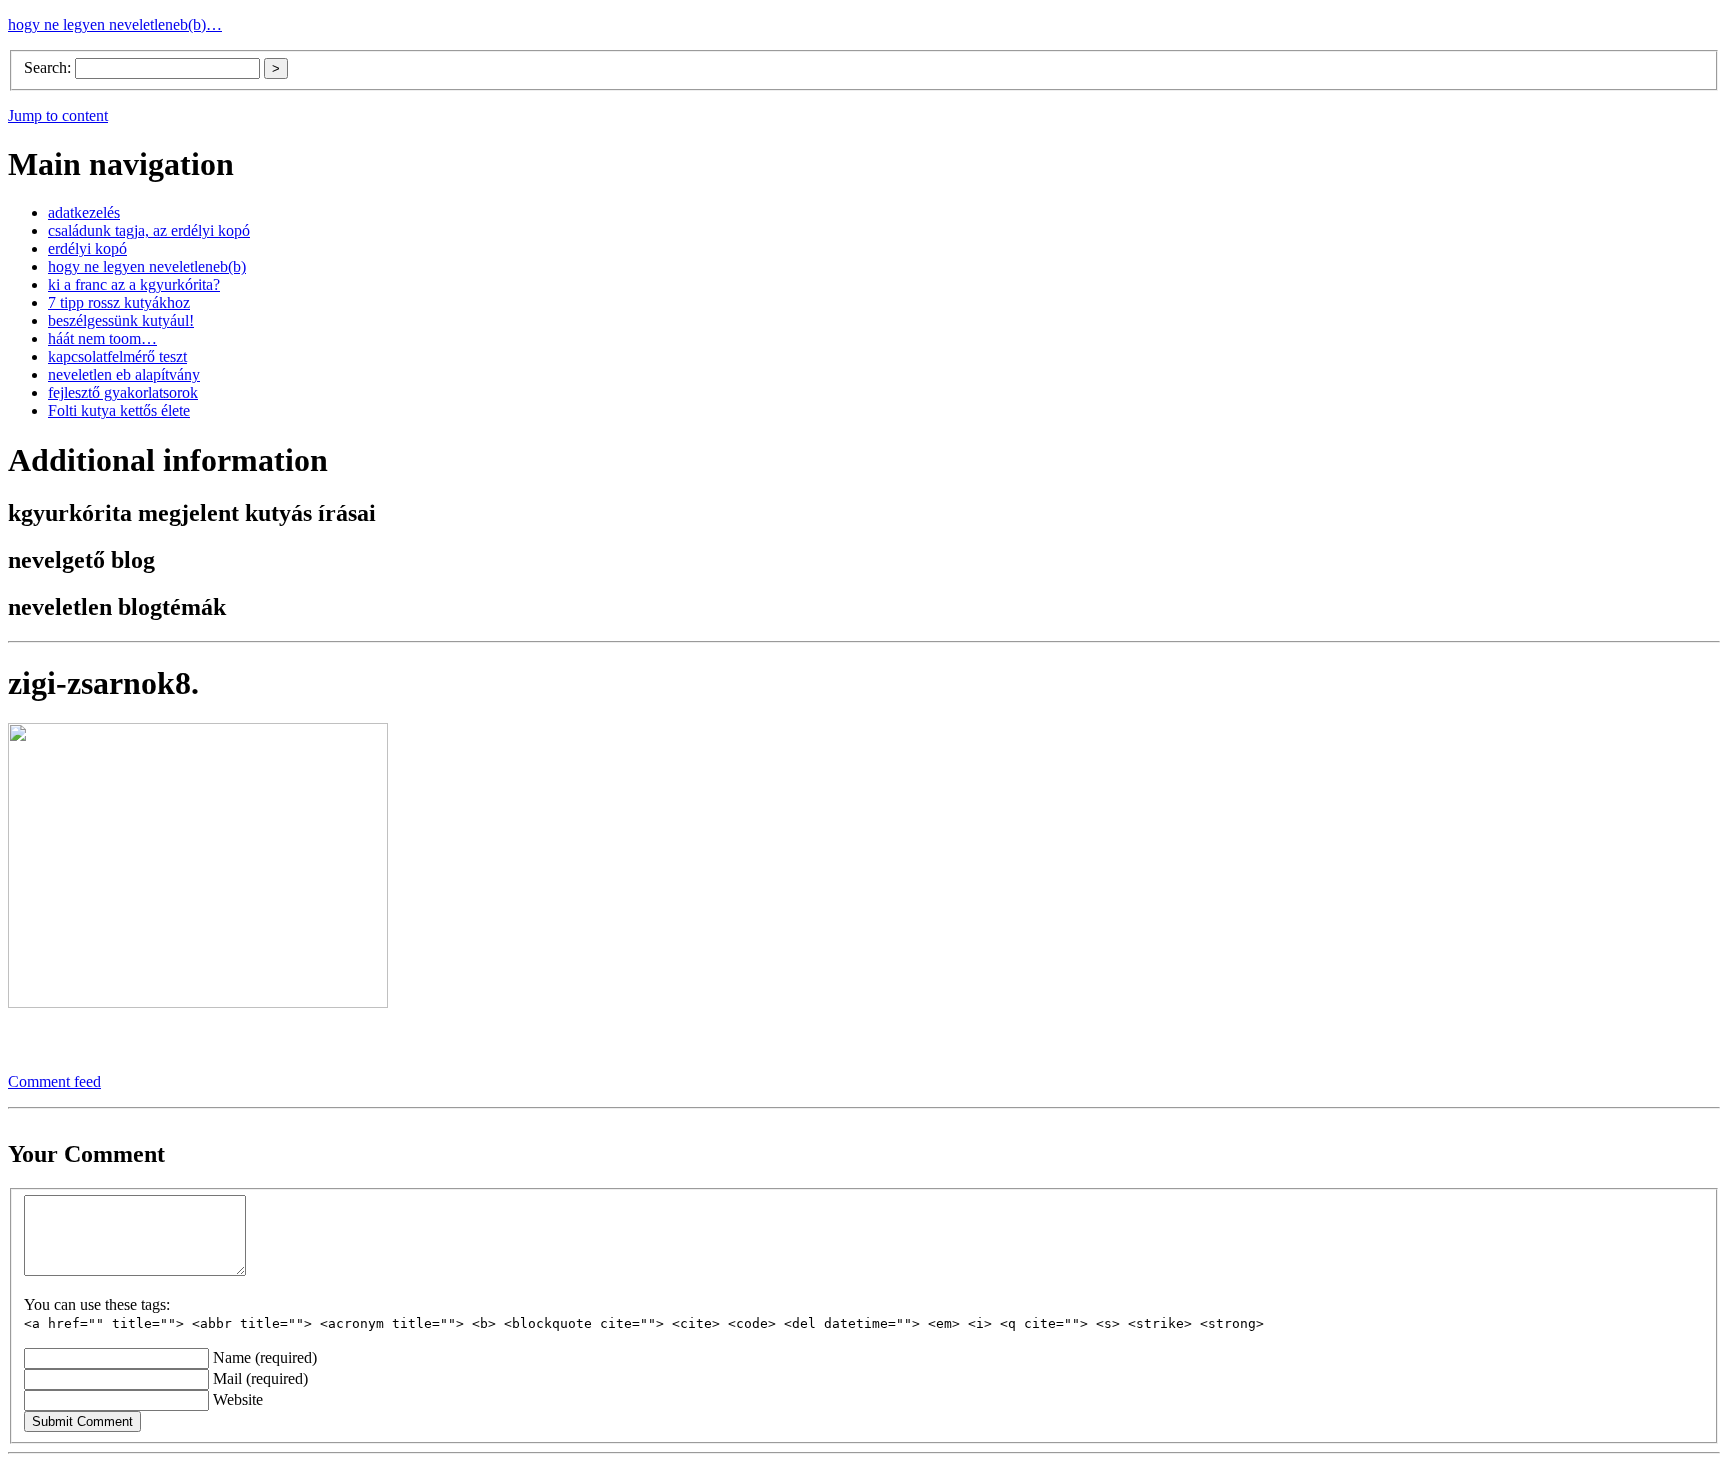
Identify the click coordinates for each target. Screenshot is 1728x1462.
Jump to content (58, 115)
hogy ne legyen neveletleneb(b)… (115, 24)
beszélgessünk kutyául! (121, 320)
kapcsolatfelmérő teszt (117, 356)
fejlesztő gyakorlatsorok (123, 392)
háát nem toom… (102, 338)
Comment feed (54, 1081)
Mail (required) (260, 1378)
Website (238, 1399)
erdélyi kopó (87, 248)
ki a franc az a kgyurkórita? (134, 284)
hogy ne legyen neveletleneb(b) (147, 266)
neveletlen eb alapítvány (124, 374)
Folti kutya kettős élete (119, 410)
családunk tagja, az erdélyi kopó (149, 230)
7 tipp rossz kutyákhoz (119, 302)
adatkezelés (84, 212)
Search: (49, 67)
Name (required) (265, 1357)
